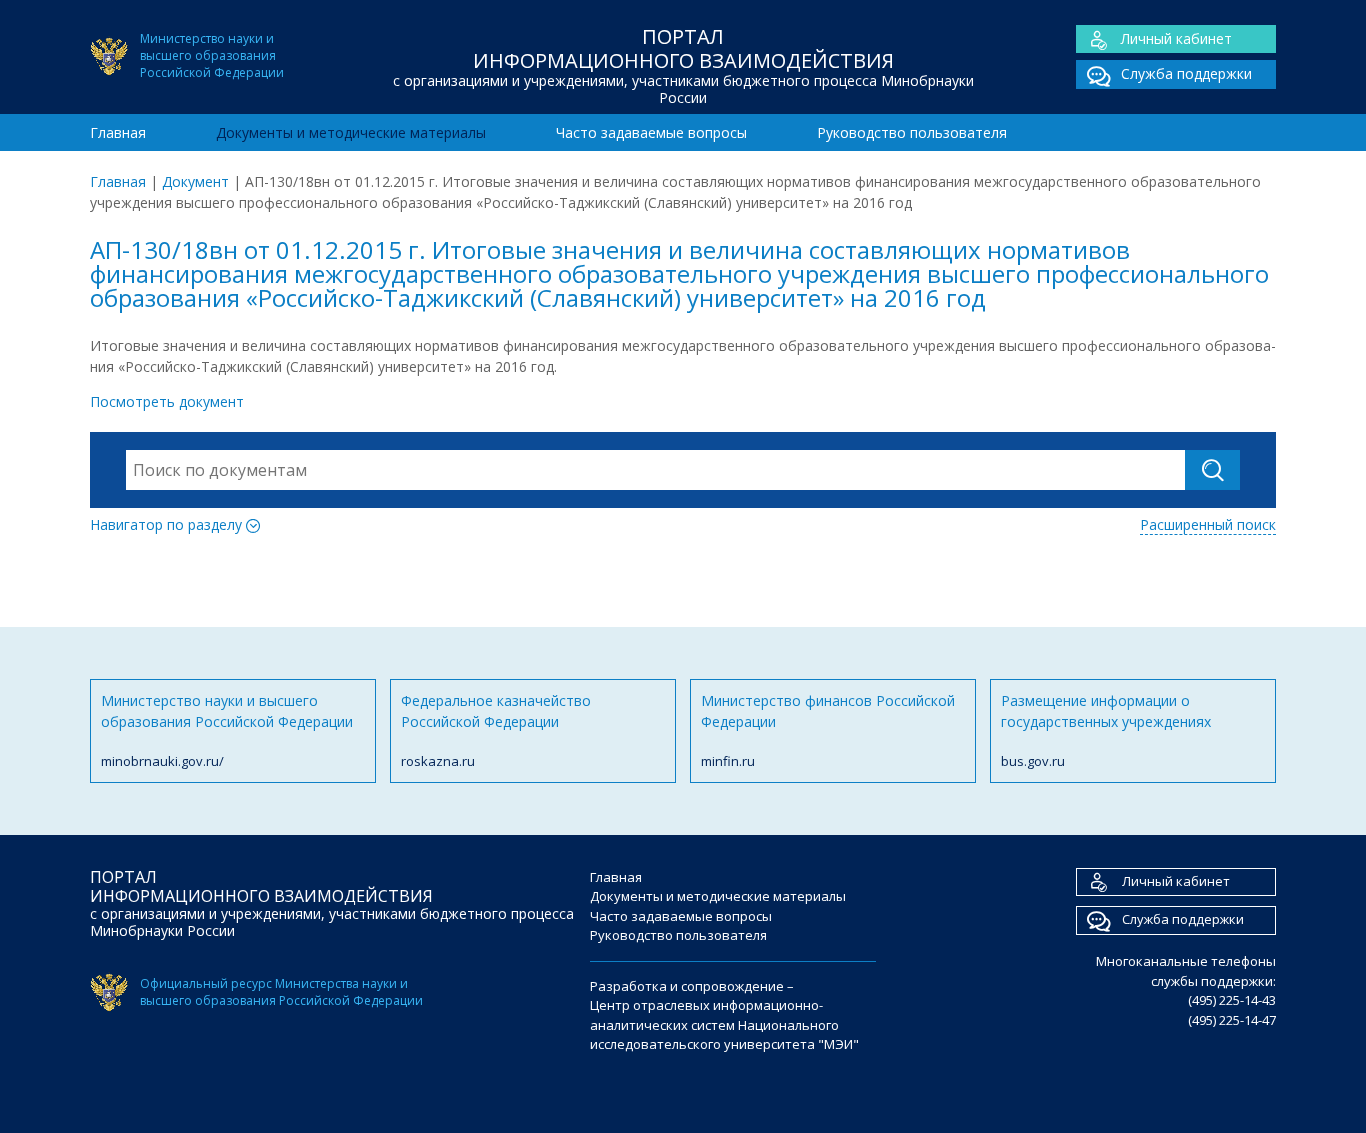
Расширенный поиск (1208, 524)
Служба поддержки (1186, 73)
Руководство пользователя (912, 132)
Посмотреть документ (167, 401)
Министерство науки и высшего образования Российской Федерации (227, 730)
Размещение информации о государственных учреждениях (1106, 730)
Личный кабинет (1176, 38)
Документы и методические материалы (351, 132)
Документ (195, 181)
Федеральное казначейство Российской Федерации (496, 730)
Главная (118, 132)
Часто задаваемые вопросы (651, 132)
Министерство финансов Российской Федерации (828, 730)
